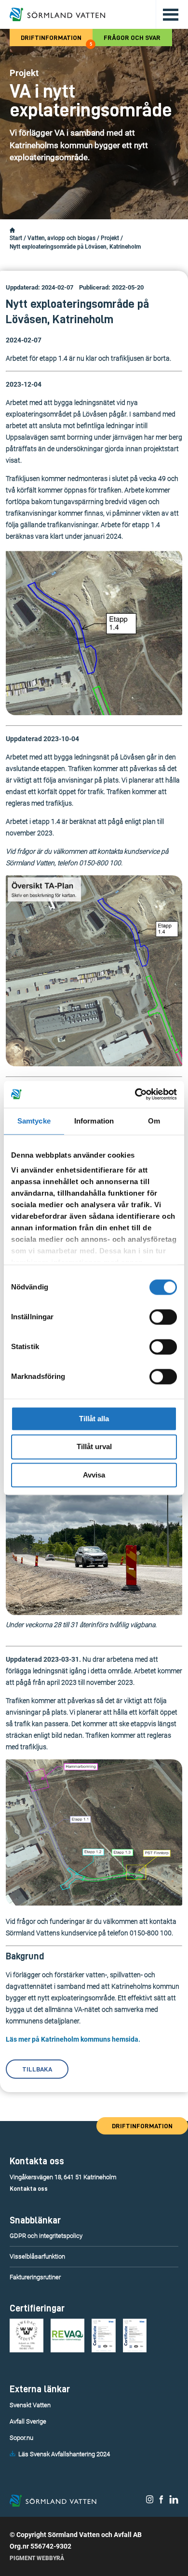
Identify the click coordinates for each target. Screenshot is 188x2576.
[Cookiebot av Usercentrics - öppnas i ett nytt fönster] (135, 1094)
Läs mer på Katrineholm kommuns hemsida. (74, 2039)
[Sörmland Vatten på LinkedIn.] (174, 2501)
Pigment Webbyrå (37, 2558)
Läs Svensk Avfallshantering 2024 (64, 2454)
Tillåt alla (94, 1419)
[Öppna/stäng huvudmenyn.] (167, 14)
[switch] (163, 1317)
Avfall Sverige (28, 2421)
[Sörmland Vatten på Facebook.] (161, 2501)
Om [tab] (154, 1121)
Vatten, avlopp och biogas (61, 238)
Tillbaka (37, 2069)
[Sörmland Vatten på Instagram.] (150, 2501)
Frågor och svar (132, 38)
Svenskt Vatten (30, 2405)
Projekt (110, 238)
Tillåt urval (94, 1447)
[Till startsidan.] (57, 14)
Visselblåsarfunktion (37, 2256)
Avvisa (94, 1475)
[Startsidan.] (12, 230)
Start (16, 238)
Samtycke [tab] (34, 1121)
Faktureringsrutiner (35, 2277)
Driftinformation (56, 40)
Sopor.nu (21, 2438)
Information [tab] (94, 1121)
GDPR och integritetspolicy (46, 2236)
